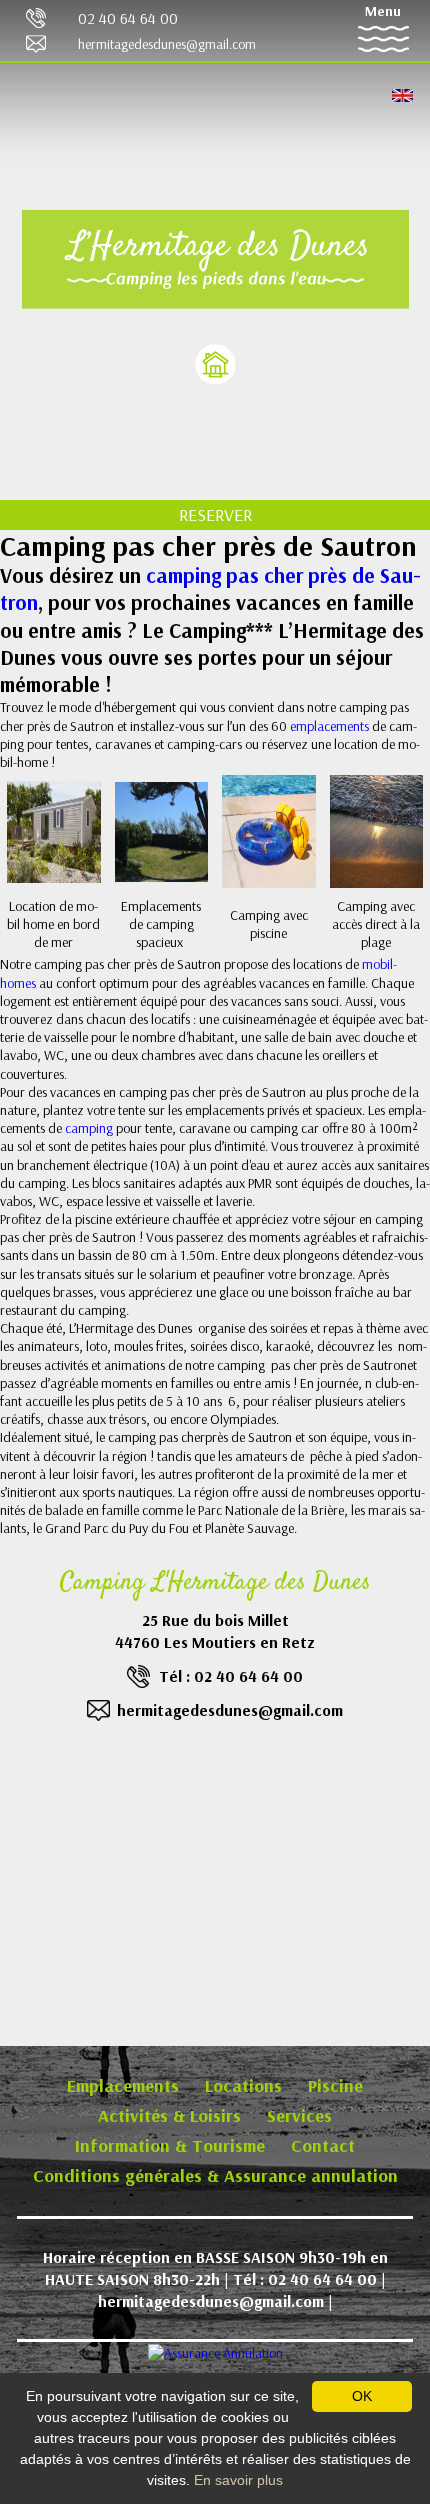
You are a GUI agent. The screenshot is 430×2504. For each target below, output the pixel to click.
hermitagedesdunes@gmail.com (167, 44)
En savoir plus (238, 2480)
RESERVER (215, 514)
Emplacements (123, 2085)
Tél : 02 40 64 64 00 (231, 1676)
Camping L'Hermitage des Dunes (215, 1583)
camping (90, 1128)
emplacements (331, 726)
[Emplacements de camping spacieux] (162, 830)
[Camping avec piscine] (269, 830)
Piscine (335, 2085)
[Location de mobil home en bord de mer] (54, 830)
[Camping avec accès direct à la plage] (377, 830)
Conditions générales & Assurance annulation (215, 2175)
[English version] (402, 94)
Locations (243, 2085)
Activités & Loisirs (169, 2115)
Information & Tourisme (170, 2145)
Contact (323, 2145)
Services (299, 2115)
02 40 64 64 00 (128, 18)
